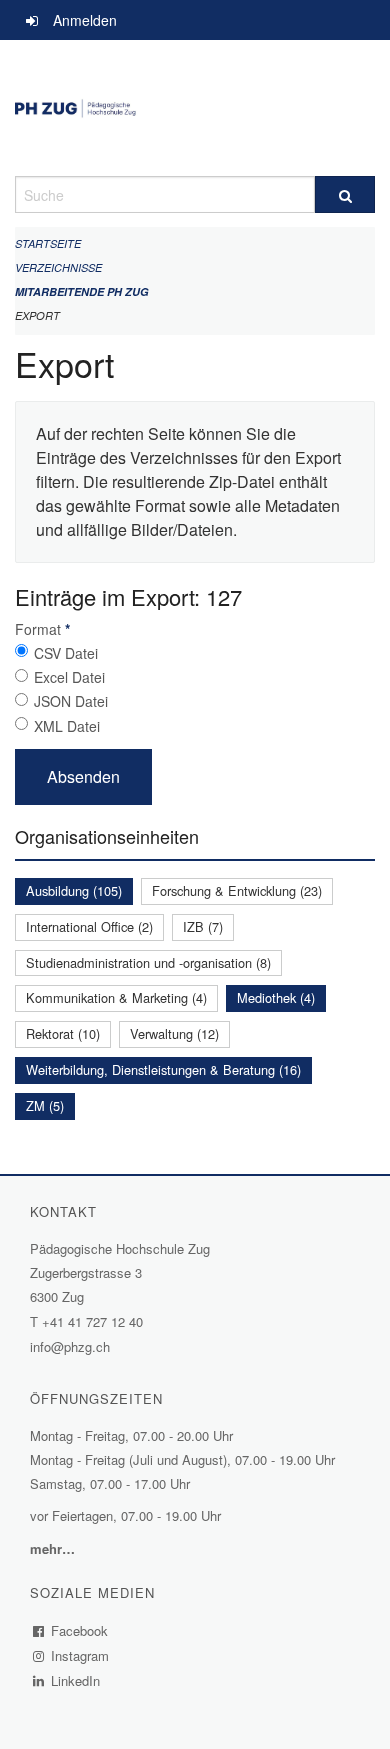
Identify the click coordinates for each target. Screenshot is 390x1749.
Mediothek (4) (276, 997)
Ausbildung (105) (74, 890)
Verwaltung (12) (174, 1033)
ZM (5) (45, 1105)
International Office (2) (89, 926)
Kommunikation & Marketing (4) (116, 997)
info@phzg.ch (70, 1346)
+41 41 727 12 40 (92, 1321)
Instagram (80, 1655)
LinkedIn (76, 1680)
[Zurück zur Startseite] (195, 108)
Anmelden (85, 20)
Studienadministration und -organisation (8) (148, 962)
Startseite (48, 243)
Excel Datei (69, 677)
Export (37, 315)
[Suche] (345, 194)
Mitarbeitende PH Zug (82, 291)
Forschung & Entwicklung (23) (237, 890)
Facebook (80, 1630)
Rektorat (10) (63, 1033)
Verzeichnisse (58, 267)
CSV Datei (66, 653)
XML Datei (67, 726)
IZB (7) (203, 926)
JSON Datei (71, 701)
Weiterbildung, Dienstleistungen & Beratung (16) (163, 1069)
